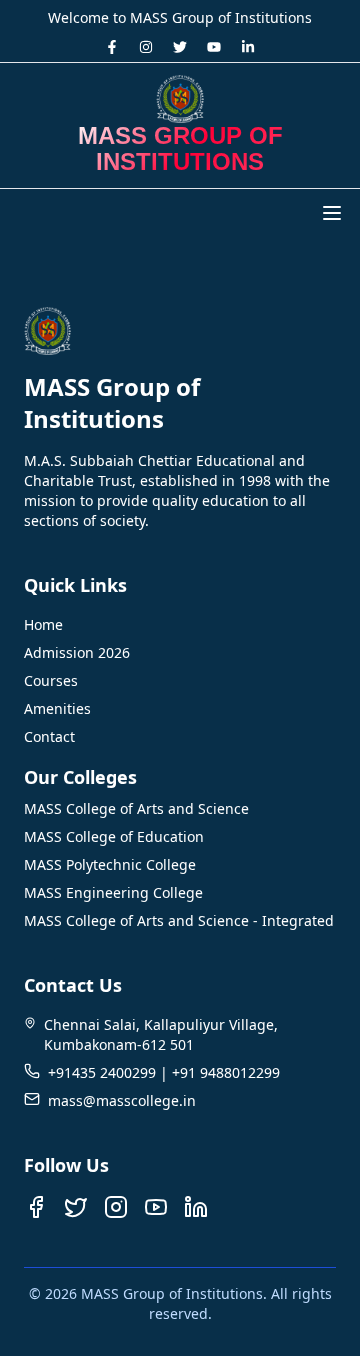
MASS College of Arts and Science (136, 808)
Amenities (57, 708)
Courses (51, 680)
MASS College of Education (114, 836)
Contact (49, 736)
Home (43, 624)
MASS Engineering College (113, 892)
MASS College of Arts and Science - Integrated (179, 920)
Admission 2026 (77, 652)
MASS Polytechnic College (110, 864)
